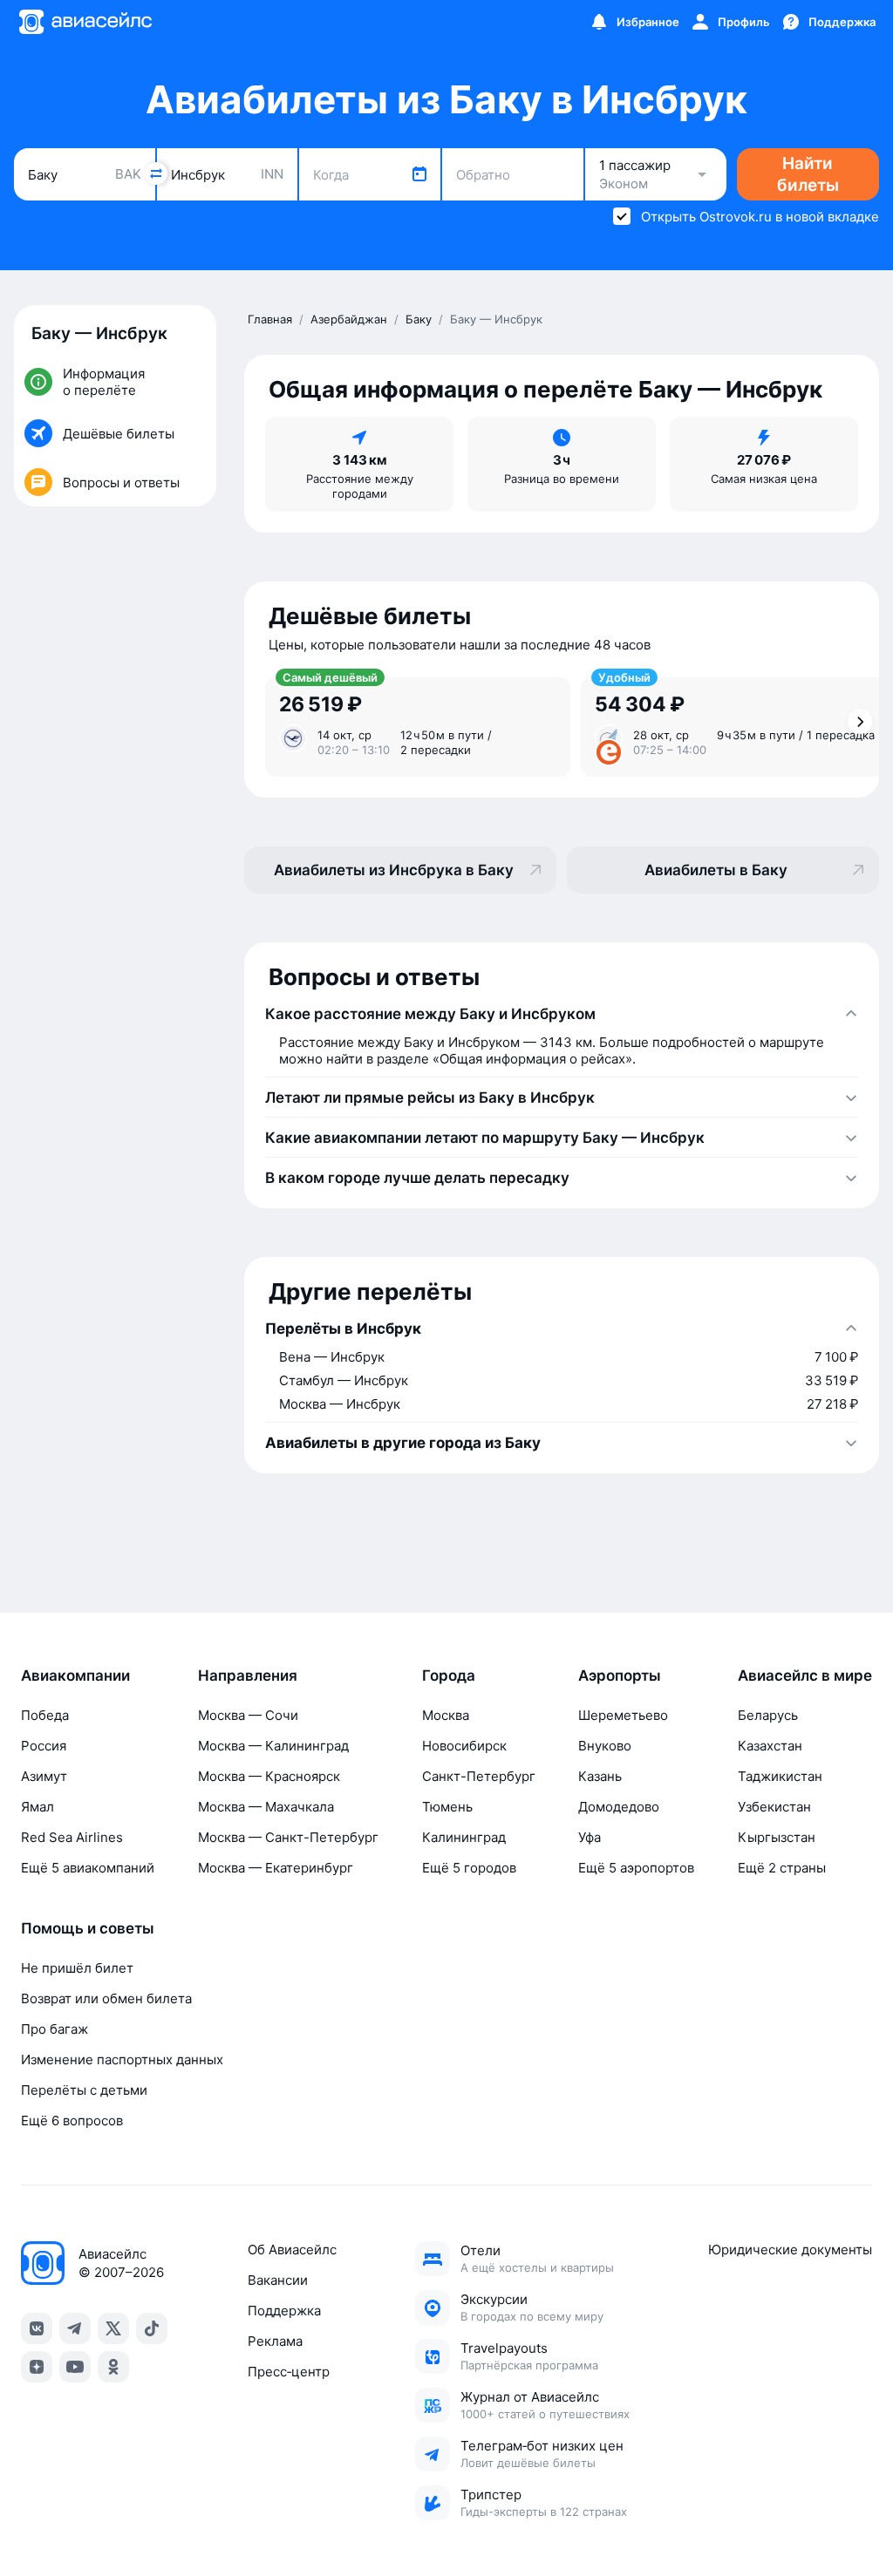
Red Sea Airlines (72, 1837)
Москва (446, 1715)
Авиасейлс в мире (805, 1675)
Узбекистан (774, 1807)
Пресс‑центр (289, 2372)
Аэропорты (620, 1675)
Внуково (605, 1746)
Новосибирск (464, 1746)
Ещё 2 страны (782, 1868)
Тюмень (447, 1807)
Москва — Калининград (273, 1746)
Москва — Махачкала (266, 1807)
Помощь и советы (88, 1928)
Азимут (44, 1776)
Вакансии (278, 2280)
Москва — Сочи (248, 1715)
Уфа (590, 1837)
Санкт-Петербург (479, 1776)
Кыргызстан (777, 1837)
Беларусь (768, 1715)
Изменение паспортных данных (122, 2059)
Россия (44, 1746)
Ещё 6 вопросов (72, 2121)
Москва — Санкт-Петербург (288, 1837)
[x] (113, 2328)
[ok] (113, 2367)
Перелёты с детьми (84, 2090)
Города (449, 1675)
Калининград (464, 1837)
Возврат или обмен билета (106, 1998)
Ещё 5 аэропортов (636, 1868)
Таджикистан (780, 1776)
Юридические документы (790, 2250)
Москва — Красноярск (269, 1776)
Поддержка (284, 2311)
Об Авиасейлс (292, 2250)
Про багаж (55, 2029)
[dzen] (37, 2367)
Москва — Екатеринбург (276, 1868)
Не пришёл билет (77, 1968)
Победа (45, 1715)
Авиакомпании (75, 1675)
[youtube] (75, 2367)
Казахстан (770, 1746)
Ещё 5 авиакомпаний (88, 1868)
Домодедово (619, 1807)
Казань (600, 1776)
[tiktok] (152, 2328)
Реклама (275, 2341)
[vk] (37, 2328)
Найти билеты (808, 174)
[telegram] (75, 2328)
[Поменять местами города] (156, 173)
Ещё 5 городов (469, 1868)
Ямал (37, 1807)
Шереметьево (623, 1715)
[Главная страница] (85, 22)
